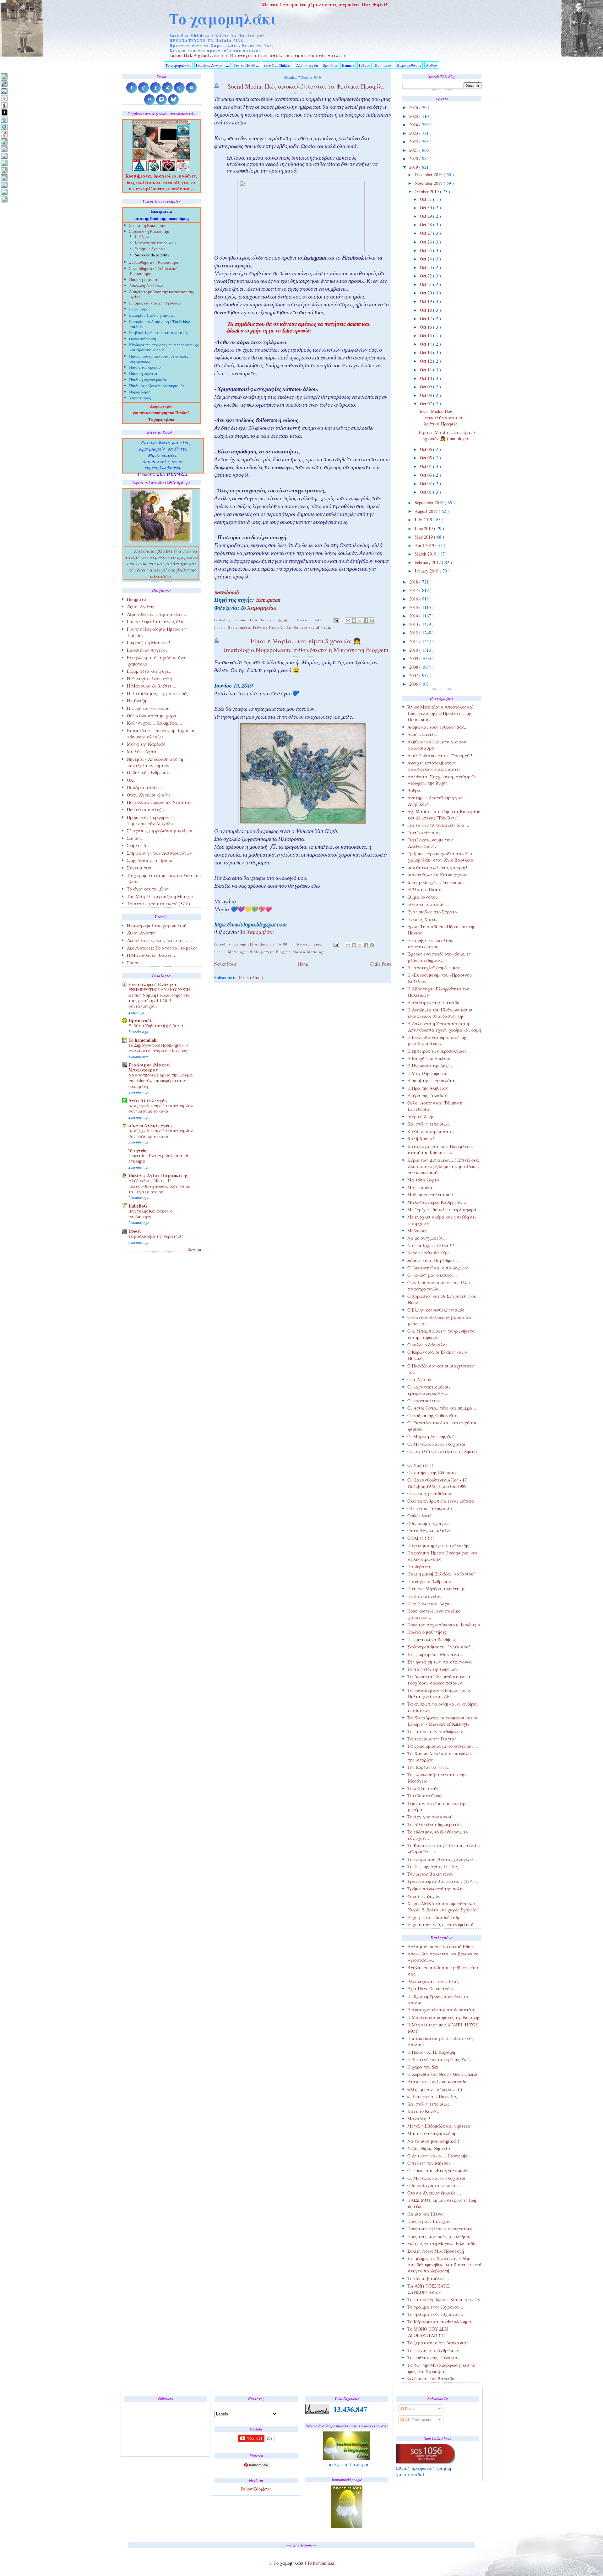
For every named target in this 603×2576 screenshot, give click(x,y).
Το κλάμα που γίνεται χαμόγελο (440, 1859)
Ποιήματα (383, 65)
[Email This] (348, 621)
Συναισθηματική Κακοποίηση (154, 263)
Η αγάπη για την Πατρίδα (434, 1003)
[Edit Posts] (4, 83)
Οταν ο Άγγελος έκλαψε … (434, 2193)
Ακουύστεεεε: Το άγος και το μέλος (162, 948)
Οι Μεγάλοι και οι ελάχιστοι (436, 1444)
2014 (414, 616)
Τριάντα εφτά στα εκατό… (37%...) (443, 1881)
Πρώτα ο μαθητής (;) (427, 1632)
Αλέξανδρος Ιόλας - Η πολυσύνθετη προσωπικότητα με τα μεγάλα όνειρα (159, 1186)
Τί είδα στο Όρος (424, 1796)
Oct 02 (426, 483)
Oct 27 (426, 233)
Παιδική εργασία (143, 280)
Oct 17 (426, 318)
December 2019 (429, 175)
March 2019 (426, 554)
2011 (414, 641)
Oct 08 (426, 395)
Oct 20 (426, 293)
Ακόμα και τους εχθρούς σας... (437, 727)
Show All (195, 1250)
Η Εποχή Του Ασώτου (429, 1058)
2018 (414, 582)
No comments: (310, 620)
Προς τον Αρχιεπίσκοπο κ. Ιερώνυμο (444, 1625)
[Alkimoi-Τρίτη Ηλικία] (4, 98)
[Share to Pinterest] (372, 621)
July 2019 (424, 520)
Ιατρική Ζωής (421, 1117)
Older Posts (381, 964)
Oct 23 (426, 267)
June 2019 (424, 528)
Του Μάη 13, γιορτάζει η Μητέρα (160, 896)
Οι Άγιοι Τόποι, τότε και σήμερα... (442, 1408)
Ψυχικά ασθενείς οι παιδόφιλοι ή (440, 1924)
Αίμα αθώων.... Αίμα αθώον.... (157, 614)
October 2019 (427, 192)
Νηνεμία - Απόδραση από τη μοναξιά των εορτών (155, 762)
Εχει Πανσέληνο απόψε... (433, 1989)
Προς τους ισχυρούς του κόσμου (439, 2236)
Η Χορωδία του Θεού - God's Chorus (443, 2074)
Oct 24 (426, 259)
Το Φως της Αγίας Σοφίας (433, 1866)
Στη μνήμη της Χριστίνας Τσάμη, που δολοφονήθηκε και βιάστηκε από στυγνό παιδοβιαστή (444, 2264)
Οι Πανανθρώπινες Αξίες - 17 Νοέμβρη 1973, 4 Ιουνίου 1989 (437, 1483)
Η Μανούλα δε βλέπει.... (152, 686)
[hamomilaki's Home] (4, 76)
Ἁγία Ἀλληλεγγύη (148, 1101)
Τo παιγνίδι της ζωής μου (432, 1669)
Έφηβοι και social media (309, 627)
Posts (409, 2409)
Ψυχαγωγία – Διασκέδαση (433, 1917)
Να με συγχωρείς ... (427, 1238)
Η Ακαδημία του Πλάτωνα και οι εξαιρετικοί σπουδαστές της (440, 1013)
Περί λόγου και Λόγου (429, 1604)
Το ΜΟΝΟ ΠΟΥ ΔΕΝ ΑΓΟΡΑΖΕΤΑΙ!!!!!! (428, 2332)
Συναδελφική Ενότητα (152, 984)
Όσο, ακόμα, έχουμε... (429, 1523)
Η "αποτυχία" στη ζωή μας (434, 968)
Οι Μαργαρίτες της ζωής (432, 1436)
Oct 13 (426, 352)
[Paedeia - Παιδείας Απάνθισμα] (4, 163)
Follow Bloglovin (256, 2489)
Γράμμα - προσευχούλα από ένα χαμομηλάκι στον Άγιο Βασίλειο (440, 857)
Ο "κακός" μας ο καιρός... (432, 1275)
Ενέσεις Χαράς (422, 919)
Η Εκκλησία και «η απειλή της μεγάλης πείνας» (437, 1040)
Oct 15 (426, 335)
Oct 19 (426, 301)
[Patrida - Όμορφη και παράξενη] (4, 177)
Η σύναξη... (138, 701)
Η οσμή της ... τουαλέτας (432, 1080)
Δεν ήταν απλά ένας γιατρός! (437, 867)
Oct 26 (426, 242)
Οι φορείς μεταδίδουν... (431, 1493)
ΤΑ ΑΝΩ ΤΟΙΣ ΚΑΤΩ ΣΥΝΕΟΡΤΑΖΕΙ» (429, 2289)
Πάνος (364, 65)
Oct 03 (426, 475)
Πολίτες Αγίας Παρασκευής (158, 1175)
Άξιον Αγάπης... (143, 607)
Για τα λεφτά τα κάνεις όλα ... (438, 825)
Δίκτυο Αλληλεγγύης (151, 1125)
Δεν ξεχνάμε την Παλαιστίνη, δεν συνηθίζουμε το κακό (160, 1109)
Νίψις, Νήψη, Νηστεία (429, 2148)
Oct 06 (426, 449)
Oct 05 (426, 458)
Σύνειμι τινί (139, 868)
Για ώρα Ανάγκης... (212, 65)
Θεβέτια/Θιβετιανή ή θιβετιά (156, 1026)
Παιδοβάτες (419, 1567)
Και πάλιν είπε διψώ (428, 1124)
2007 (414, 675)
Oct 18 (426, 310)
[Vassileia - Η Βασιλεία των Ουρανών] (4, 199)
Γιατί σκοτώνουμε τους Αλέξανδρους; (430, 843)
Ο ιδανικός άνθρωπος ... (151, 773)
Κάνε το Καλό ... (424, 2111)
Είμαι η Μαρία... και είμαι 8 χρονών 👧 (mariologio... (447, 435)
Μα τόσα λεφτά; (424, 1180)
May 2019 (424, 537)
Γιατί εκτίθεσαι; (424, 833)
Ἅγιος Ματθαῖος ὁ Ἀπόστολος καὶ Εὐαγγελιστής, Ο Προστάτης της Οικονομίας (441, 713)
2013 (414, 624)
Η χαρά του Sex (423, 2067)
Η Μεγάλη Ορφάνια (428, 1073)
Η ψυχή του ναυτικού (148, 708)
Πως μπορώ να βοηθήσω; (432, 1639)
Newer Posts (225, 964)
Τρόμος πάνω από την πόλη (435, 1889)
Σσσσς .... (136, 963)
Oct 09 (426, 387)
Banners (348, 65)
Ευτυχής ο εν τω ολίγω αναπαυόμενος (430, 943)
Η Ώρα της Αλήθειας (428, 1088)
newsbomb (226, 593)
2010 (414, 650)
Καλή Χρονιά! (421, 1139)
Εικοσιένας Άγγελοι (147, 650)
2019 (414, 167)
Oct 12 (426, 361)
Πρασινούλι (141, 1020)
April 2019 (425, 545)
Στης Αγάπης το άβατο (149, 860)
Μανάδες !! (419, 2119)
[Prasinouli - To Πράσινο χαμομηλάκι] (4, 185)
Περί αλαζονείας (424, 1596)
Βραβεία (330, 65)
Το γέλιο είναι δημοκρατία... (436, 1824)
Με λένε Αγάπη (143, 751)
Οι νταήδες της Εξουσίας (432, 1472)
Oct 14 (426, 344)
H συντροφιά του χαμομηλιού (157, 926)
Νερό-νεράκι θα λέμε (429, 1253)
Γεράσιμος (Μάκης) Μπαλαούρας (149, 1067)
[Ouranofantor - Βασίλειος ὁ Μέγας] (4, 156)
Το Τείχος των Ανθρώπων (433, 2350)
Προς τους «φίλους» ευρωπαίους (440, 2229)
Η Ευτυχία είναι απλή (149, 679)
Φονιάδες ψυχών (424, 1896)
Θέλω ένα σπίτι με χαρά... (154, 716)
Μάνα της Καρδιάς (146, 744)
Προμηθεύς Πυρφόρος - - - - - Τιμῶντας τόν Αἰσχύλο (155, 820)
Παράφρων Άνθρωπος (429, 1581)
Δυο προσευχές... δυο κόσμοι (436, 882)
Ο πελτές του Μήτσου (429, 2163)
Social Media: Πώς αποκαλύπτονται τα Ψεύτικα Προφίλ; (441, 417)
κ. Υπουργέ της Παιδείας (432, 2096)
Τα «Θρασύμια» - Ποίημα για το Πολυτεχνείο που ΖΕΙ (439, 1693)
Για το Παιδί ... (246, 65)
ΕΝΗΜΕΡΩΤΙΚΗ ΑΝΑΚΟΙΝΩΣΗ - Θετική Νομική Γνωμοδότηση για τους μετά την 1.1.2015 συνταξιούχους (160, 998)
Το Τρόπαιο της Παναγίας (433, 2357)
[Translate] (4, 91)
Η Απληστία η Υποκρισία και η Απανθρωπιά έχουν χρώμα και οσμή (444, 1027)
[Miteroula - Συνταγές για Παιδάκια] (4, 148)
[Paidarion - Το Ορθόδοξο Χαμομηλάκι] (4, 170)
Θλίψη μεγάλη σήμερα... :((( (435, 2089)
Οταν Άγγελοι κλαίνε (429, 1530)
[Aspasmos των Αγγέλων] (4, 105)
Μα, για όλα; (421, 1187)
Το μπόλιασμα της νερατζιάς (156, 1236)
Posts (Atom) (251, 977)
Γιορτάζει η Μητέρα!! (149, 642)
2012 (414, 633)
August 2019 (427, 511)
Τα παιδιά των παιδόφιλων (435, 1731)
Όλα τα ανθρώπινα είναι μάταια (441, 1501)
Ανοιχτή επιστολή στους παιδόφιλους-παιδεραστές (434, 766)
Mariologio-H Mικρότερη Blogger (259, 952)
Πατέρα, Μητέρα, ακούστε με (437, 1589)
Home (303, 964)
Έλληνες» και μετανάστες (433, 1981)
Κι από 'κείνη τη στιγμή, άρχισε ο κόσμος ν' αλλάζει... (160, 734)
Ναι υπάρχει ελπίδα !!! (431, 1245)
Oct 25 (426, 250)
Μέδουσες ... (420, 1231)
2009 (414, 658)
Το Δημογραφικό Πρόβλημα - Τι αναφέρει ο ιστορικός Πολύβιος (158, 1048)
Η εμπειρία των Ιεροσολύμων (437, 1051)
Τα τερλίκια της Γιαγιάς (432, 1739)
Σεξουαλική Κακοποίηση (150, 232)
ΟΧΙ (131, 780)
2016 (414, 599)
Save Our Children (277, 65)
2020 (414, 159)
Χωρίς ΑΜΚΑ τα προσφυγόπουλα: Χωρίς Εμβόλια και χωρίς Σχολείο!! (443, 1907)
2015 (414, 607)
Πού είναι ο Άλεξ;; (145, 810)
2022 (414, 142)
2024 (414, 125)
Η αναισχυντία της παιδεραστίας (441, 2010)
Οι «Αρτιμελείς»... (145, 787)
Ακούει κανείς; (422, 734)
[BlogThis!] (354, 621)
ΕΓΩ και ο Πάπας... (427, 889)
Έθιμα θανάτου (423, 897)
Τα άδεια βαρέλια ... (428, 2278)
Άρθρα (432, 65)
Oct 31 (426, 199)
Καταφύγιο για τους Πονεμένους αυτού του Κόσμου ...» (440, 1149)
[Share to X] (360, 621)
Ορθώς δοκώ (419, 1516)
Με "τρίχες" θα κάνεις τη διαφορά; (443, 1210)
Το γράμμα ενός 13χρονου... (435, 2307)
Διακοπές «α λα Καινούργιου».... (440, 875)
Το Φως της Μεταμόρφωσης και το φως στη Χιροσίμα (441, 2368)
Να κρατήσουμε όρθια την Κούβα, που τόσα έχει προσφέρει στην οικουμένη (161, 1080)
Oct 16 (426, 327)
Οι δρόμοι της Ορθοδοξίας (433, 1415)
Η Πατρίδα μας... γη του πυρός (158, 693)
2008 (414, 667)
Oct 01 (426, 492)
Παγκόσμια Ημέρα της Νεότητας (159, 802)
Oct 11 (426, 370)
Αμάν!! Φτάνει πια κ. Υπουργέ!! (440, 756)
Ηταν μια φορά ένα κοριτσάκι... (440, 2082)
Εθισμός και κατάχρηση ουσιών (156, 304)
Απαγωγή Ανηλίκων (146, 286)
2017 (414, 590)
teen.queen (268, 601)
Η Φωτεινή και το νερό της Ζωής (439, 2059)
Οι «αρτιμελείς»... (425, 1401)
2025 (414, 116)
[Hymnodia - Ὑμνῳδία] (4, 134)
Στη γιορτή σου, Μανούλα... (435, 1654)
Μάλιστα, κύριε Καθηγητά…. (437, 1202)
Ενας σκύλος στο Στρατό (432, 912)
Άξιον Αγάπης (141, 933)
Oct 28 (426, 225)
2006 (414, 684)
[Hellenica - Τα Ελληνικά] (4, 127)
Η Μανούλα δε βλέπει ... (152, 955)
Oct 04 (426, 466)
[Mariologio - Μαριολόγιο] (4, 141)
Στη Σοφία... (139, 845)
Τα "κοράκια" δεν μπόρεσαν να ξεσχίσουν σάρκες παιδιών (439, 1680)
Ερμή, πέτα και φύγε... (150, 671)
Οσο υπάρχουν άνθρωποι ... (435, 2185)
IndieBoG (138, 1206)
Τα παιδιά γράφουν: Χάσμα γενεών (444, 2299)
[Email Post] (336, 620)
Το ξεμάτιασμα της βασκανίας (438, 2343)
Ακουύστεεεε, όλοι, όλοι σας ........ (161, 940)
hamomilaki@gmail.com (195, 56)
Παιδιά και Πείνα (425, 2214)
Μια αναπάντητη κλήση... (433, 2133)
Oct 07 (426, 404)
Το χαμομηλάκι (223, 19)
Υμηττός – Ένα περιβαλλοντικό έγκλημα (158, 1159)
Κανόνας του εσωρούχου (155, 243)
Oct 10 (426, 378)
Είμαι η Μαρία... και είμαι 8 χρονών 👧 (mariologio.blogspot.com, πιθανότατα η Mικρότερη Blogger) (306, 645)
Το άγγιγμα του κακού (430, 1817)
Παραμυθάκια (409, 65)
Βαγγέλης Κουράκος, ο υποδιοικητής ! (150, 1214)
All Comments (417, 2420)
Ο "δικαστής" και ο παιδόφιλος (438, 1268)
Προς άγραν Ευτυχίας (429, 2221)
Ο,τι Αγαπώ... (421, 1379)
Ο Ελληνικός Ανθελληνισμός (436, 1310)
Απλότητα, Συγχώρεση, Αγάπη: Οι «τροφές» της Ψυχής (442, 780)
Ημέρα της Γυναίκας (428, 1096)
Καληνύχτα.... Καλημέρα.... (155, 723)
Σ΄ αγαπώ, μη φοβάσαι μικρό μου (160, 831)
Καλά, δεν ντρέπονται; (431, 1131)
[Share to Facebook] (366, 621)
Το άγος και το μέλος (148, 889)
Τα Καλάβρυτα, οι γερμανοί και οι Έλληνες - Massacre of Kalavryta (442, 1721)
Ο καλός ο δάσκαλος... (429, 1345)
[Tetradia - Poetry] (4, 192)
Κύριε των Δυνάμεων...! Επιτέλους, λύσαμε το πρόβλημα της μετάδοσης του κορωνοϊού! (443, 1166)
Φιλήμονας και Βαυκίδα (431, 2379)
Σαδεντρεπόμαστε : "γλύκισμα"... (441, 1647)
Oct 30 (426, 208)
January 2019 (427, 571)
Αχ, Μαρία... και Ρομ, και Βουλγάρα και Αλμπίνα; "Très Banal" (444, 815)
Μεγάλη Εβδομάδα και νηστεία (439, 2126)
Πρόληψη (143, 236)
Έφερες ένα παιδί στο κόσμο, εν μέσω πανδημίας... (439, 957)
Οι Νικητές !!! (421, 1465)
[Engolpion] (4, 112)
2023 (414, 133)
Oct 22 (426, 276)
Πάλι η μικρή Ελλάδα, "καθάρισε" (441, 1574)
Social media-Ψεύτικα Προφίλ (256, 627)
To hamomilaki (143, 1040)
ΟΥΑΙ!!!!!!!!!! (421, 1538)
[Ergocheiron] (4, 120)
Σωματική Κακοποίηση (149, 226)
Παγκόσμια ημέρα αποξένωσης (438, 1545)
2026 (414, 107)
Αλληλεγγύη (307, 65)
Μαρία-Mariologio (310, 952)
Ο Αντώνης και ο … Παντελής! (438, 2156)
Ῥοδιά (135, 1231)
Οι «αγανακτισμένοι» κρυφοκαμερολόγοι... (429, 1390)
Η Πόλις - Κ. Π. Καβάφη (431, 2052)
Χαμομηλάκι (262, 609)
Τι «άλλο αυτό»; (424, 1788)
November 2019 (429, 183)
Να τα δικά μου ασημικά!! (433, 2141)
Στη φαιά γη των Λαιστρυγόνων (440, 1662)
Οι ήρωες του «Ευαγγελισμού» (438, 2170)
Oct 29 (426, 216)
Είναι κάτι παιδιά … (428, 904)
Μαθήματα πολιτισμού (430, 1195)
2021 (414, 150)
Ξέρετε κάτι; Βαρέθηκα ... (433, 1260)
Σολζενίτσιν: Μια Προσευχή (436, 2251)
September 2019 (430, 503)
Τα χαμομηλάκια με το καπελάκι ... (443, 1746)
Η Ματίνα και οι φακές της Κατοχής (444, 2017)
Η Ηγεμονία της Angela (430, 1066)
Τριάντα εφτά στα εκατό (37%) (158, 904)
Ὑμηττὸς (138, 1151)
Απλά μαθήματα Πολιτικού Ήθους (441, 1946)
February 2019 (428, 562)
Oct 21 (426, 284)
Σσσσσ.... (136, 838)
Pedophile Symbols (150, 249)
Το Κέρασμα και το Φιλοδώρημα (439, 2322)
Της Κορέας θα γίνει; (428, 1767)
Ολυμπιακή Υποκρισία (430, 1508)
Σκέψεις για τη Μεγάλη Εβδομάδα (442, 2243)
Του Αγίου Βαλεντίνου (430, 1874)
